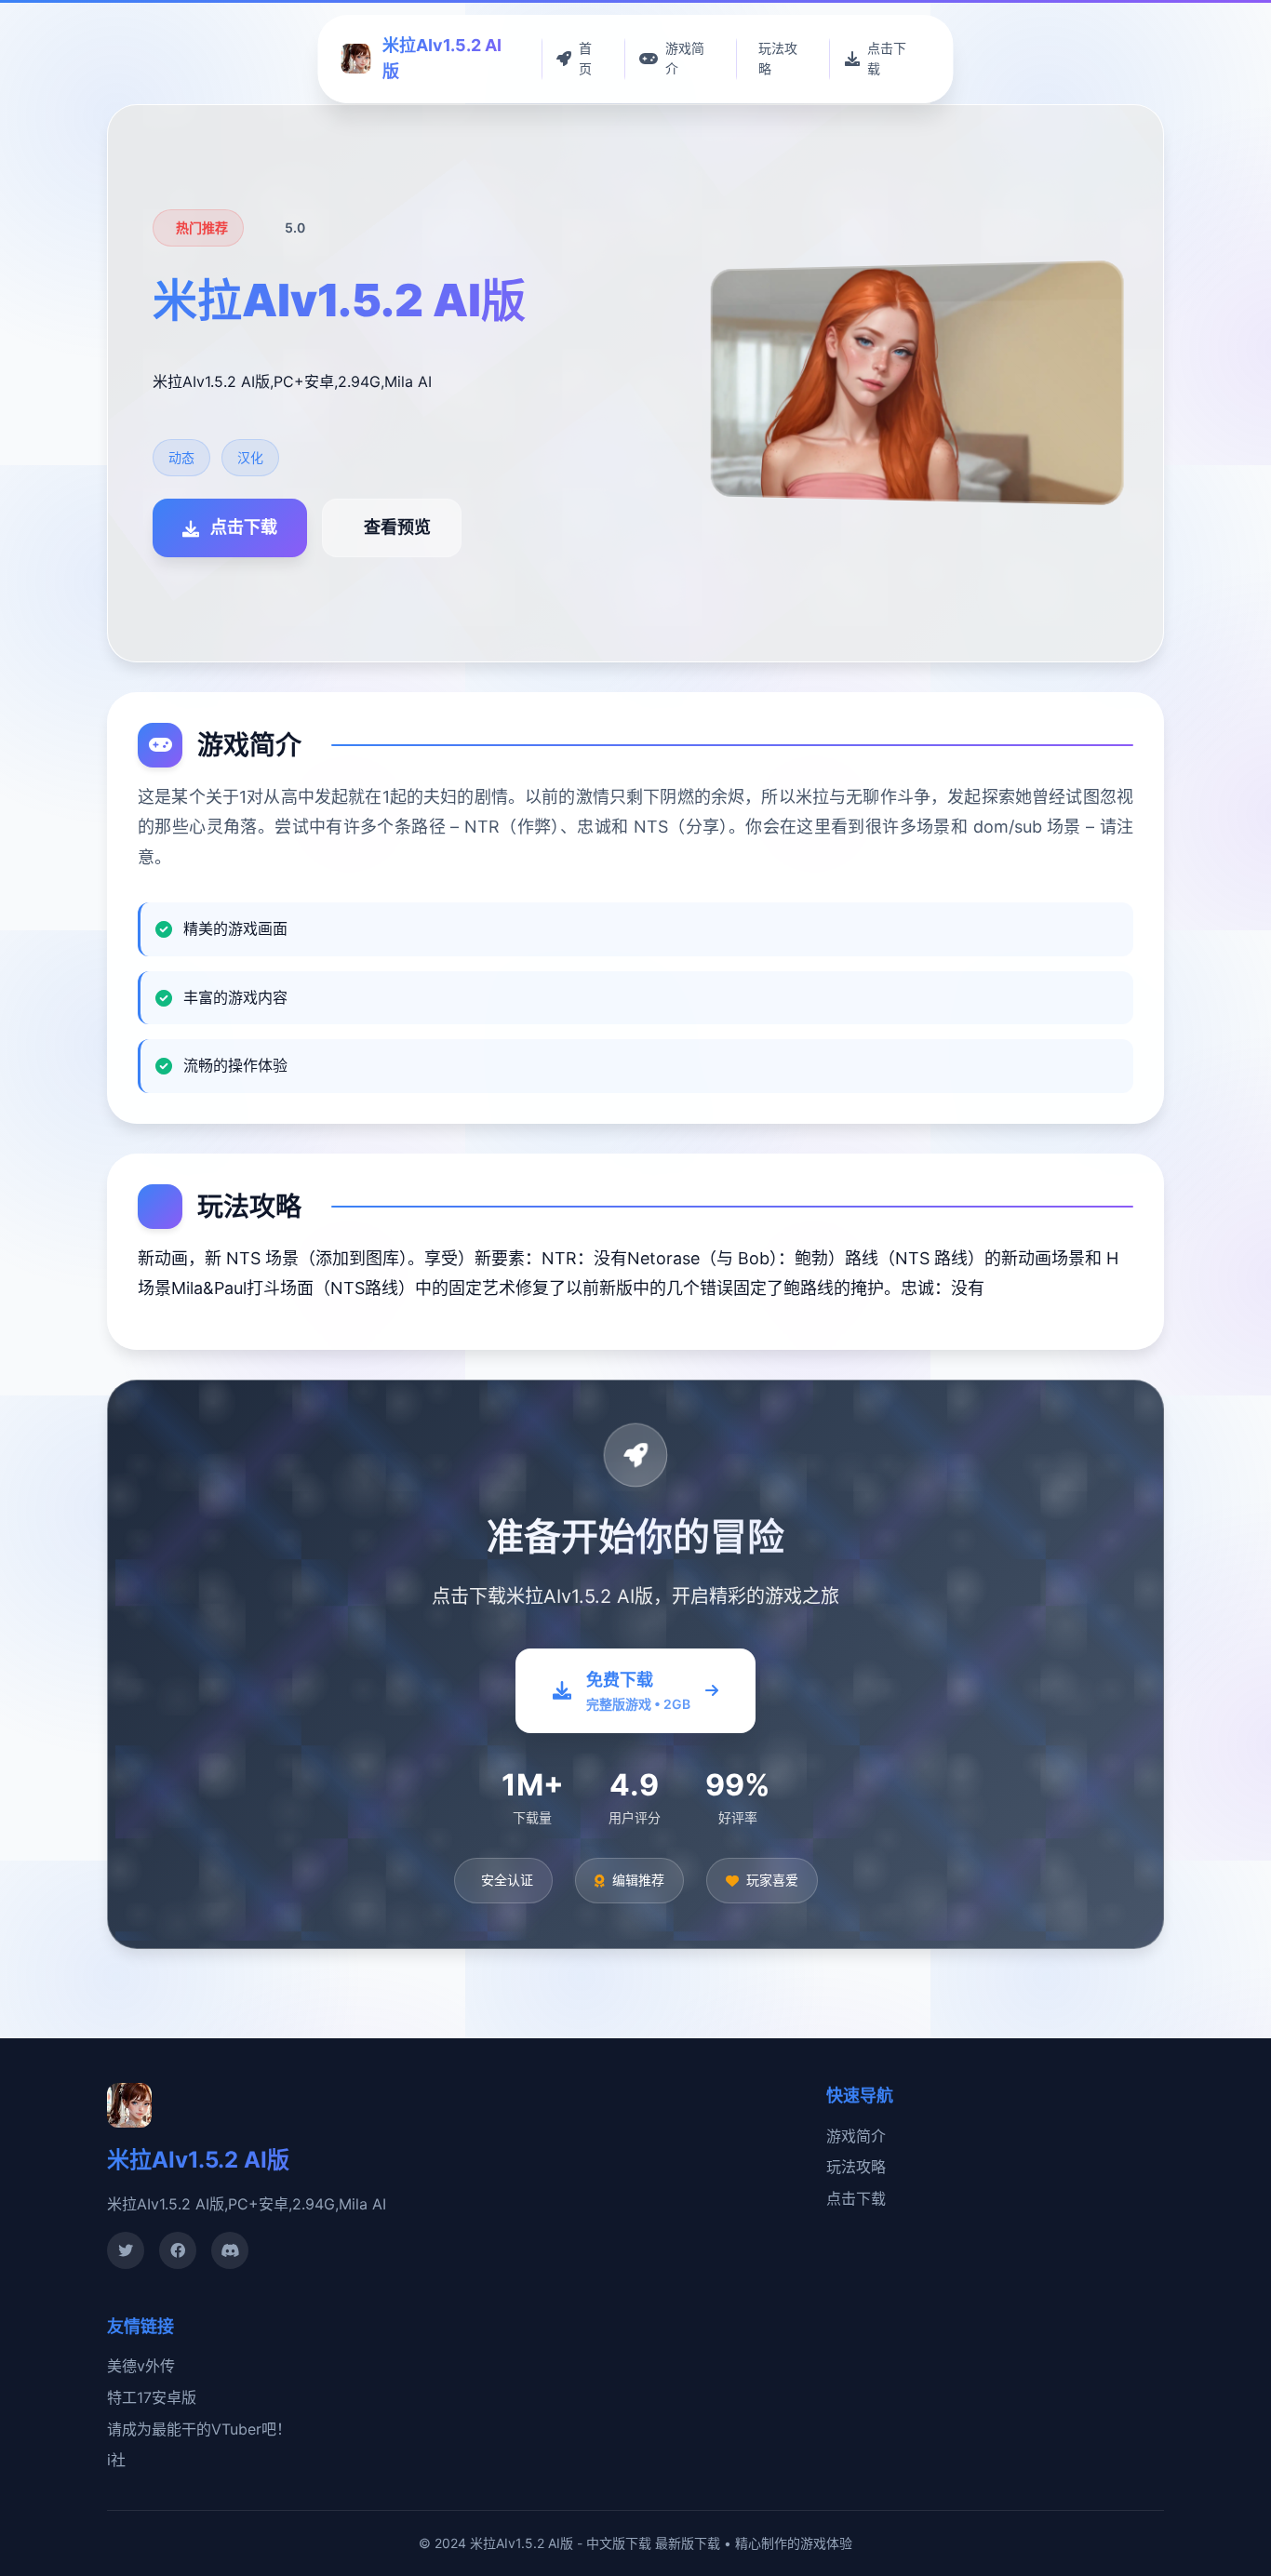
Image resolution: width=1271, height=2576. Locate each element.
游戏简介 (856, 2136)
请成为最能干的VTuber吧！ (199, 2429)
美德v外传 (141, 2366)
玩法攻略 (856, 2167)
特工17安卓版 (152, 2397)
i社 (116, 2460)
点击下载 (856, 2198)
